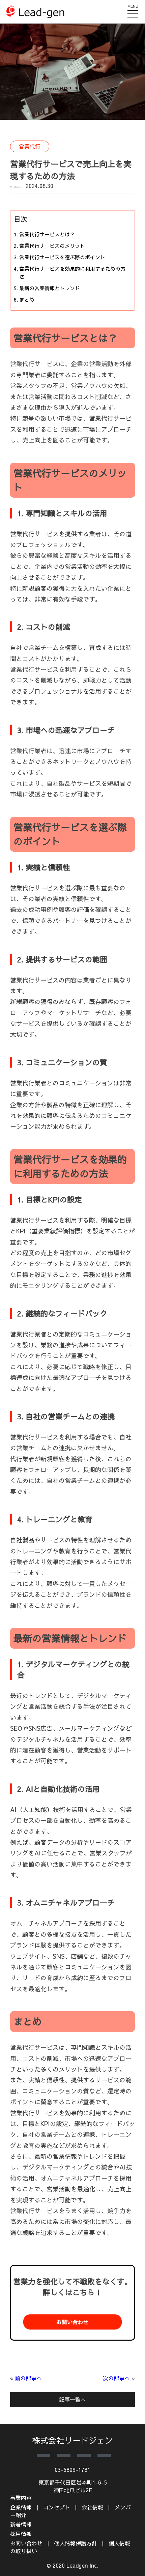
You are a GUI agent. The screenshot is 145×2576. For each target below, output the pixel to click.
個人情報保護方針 (76, 2543)
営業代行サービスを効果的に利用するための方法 (72, 273)
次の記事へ (116, 2378)
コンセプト (57, 2507)
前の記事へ (28, 2378)
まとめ (27, 299)
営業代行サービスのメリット (52, 246)
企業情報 (21, 2507)
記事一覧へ (72, 2399)
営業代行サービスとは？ (47, 234)
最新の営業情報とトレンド (50, 288)
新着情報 (21, 2524)
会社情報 (92, 2507)
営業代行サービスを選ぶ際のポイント (62, 257)
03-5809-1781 (72, 2469)
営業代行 (30, 146)
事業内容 (21, 2498)
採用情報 (21, 2534)
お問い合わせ (72, 2322)
